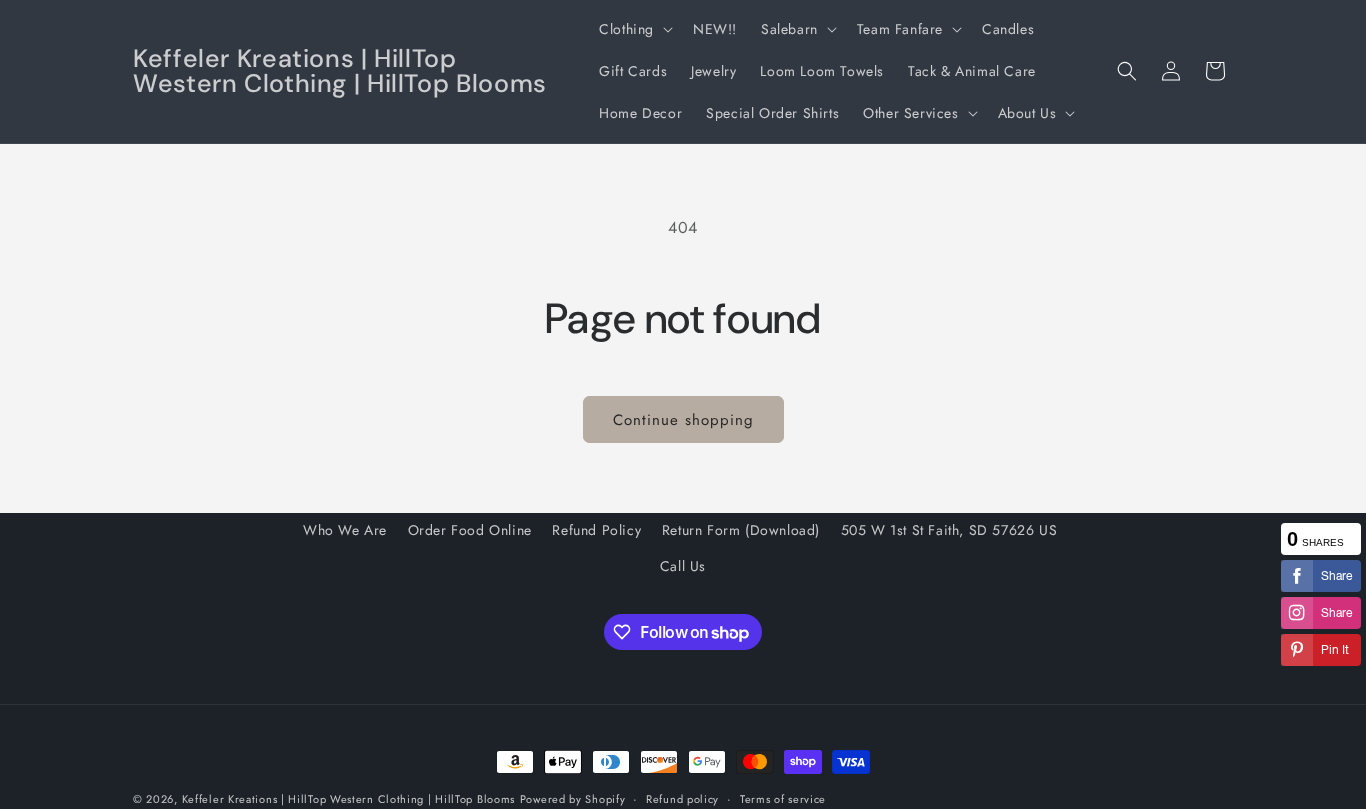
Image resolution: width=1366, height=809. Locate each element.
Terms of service (783, 799)
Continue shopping (683, 420)
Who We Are (345, 530)
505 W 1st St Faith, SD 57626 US (949, 530)
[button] (634, 29)
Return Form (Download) (741, 530)
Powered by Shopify (573, 799)
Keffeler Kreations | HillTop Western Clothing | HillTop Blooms (348, 799)
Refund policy (682, 799)
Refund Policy (596, 530)
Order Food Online (470, 530)
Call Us (683, 566)
